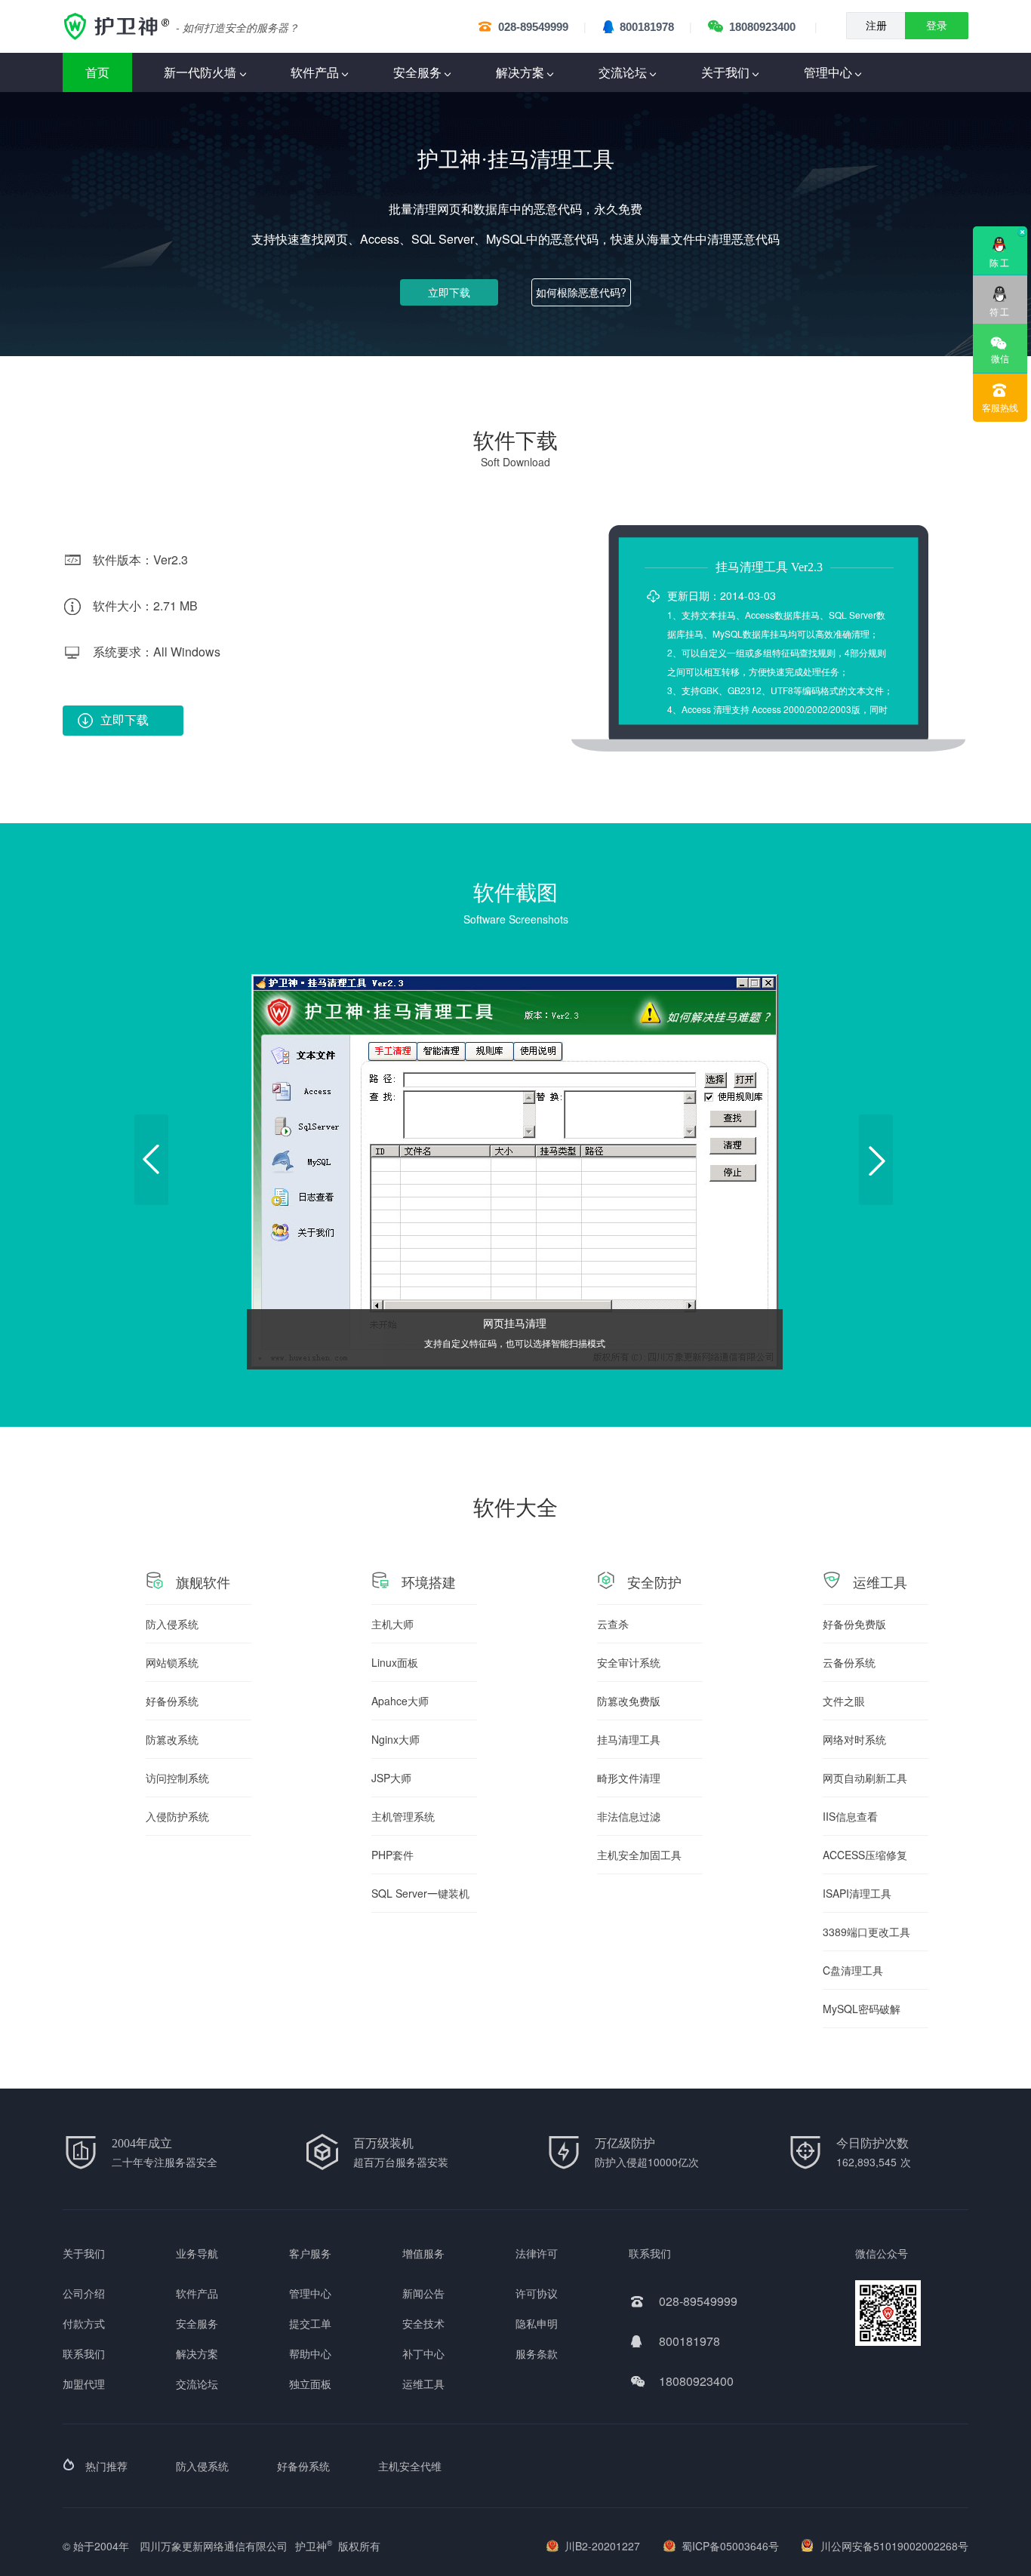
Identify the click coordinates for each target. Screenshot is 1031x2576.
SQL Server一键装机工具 (420, 1899)
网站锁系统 (172, 1662)
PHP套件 (392, 1855)
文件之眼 (844, 1701)
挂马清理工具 (629, 1739)
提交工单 (310, 2323)
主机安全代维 (410, 2466)
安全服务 (417, 72)
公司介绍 (84, 2293)
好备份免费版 (854, 1624)
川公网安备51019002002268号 (894, 2546)
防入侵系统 (172, 1624)
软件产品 (315, 72)
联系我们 (84, 2353)
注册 (876, 26)
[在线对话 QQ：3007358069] (1000, 240)
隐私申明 (537, 2323)
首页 (97, 72)
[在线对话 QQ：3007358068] (1000, 289)
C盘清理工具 (853, 1970)
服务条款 (537, 2353)
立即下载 (449, 292)
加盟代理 (84, 2384)
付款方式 (84, 2323)
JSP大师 (391, 1778)
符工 (1000, 311)
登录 (937, 26)
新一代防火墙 (200, 72)
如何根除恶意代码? (581, 292)
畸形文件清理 (629, 1778)
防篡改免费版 (629, 1701)
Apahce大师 (400, 1701)
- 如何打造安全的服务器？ (237, 27)
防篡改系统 (172, 1739)
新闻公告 (423, 2293)
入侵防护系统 (177, 1816)
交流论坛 (623, 72)
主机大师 (392, 1624)
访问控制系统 (177, 1778)
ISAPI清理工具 (857, 1893)
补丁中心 (423, 2353)
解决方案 (520, 72)
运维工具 (423, 2384)
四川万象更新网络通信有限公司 (214, 2546)
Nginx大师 (395, 1739)
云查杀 (613, 1624)
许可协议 (537, 2293)
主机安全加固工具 (639, 1855)
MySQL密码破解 (862, 2009)
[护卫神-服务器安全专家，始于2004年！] (119, 26)
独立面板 (310, 2384)
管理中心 (828, 72)
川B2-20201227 (602, 2546)
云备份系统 (849, 1662)
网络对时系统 (854, 1739)
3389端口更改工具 (866, 1932)
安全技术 (423, 2323)
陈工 (1000, 262)
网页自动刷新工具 (865, 1778)
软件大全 (515, 1506)
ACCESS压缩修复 (865, 1855)
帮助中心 (310, 2353)
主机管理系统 (403, 1816)
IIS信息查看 (850, 1816)
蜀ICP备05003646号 (730, 2546)
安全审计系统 (629, 1662)
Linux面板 (395, 1662)
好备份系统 (172, 1701)
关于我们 (725, 72)
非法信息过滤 (629, 1816)
